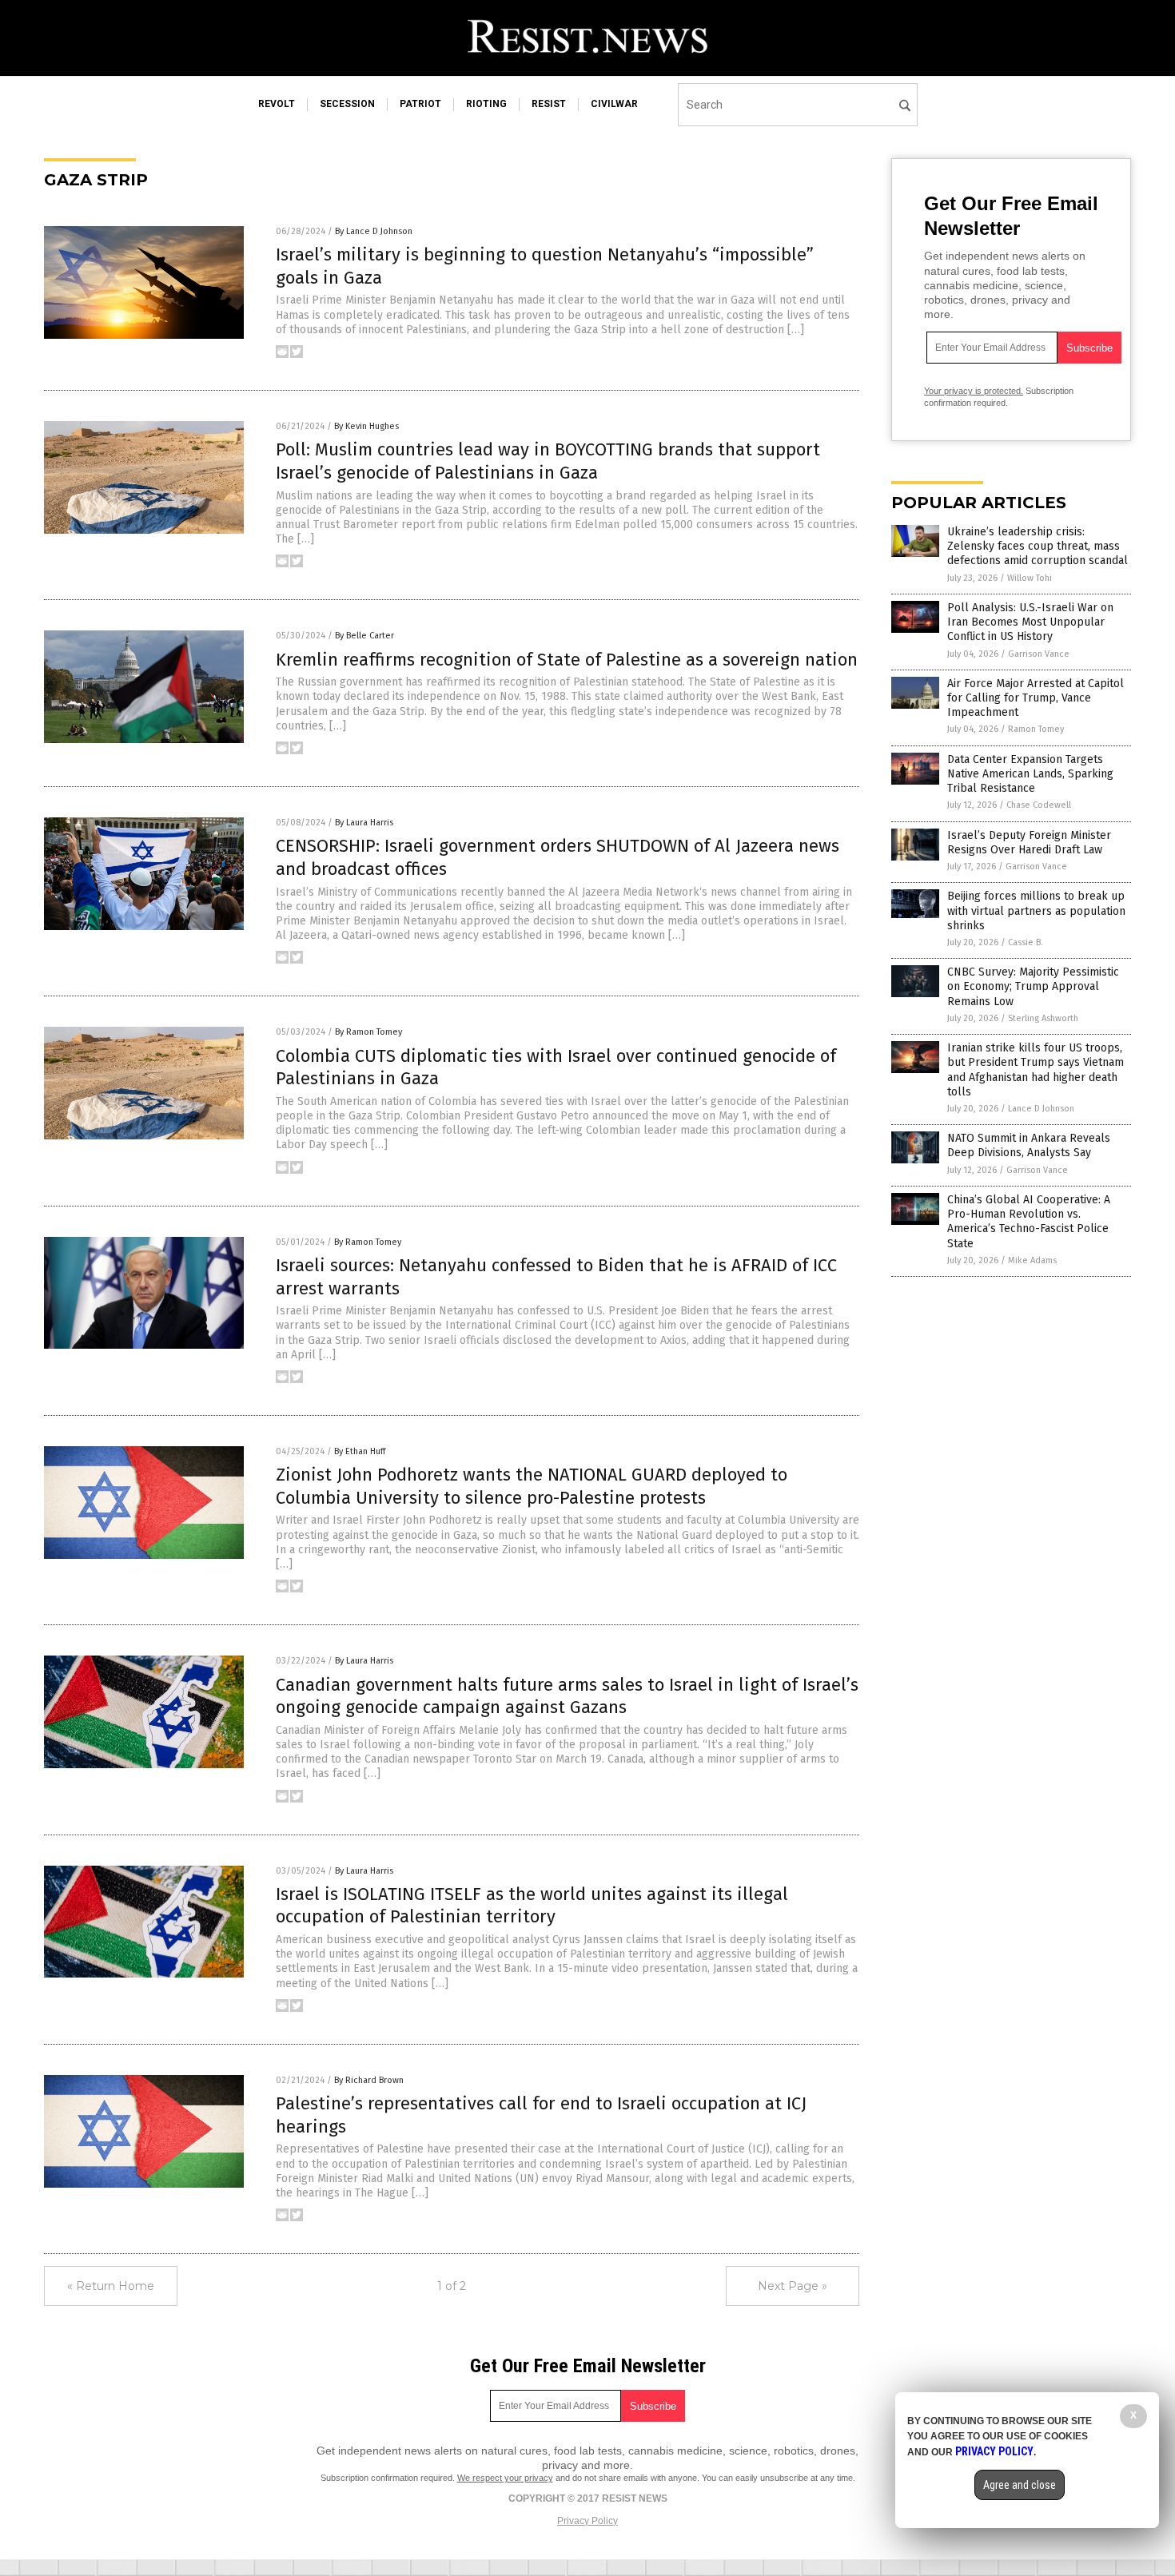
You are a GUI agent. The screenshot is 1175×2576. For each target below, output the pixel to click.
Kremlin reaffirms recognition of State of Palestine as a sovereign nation (567, 660)
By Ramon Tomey (368, 1032)
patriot (420, 104)
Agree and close (1020, 2485)
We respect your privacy (505, 2478)
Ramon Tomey (1036, 729)
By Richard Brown (369, 2080)
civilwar (614, 104)
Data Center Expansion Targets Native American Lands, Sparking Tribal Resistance (1030, 774)
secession (347, 104)
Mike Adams (1032, 1260)
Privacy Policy (587, 2521)
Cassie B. (1026, 942)
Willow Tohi (1030, 578)
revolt (277, 104)
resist (549, 104)
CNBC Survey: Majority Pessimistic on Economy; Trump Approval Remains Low (1033, 986)
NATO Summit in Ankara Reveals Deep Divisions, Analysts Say (1029, 1145)
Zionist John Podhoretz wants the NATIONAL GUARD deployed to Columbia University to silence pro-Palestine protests (532, 1486)
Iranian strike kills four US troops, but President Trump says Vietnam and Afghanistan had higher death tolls (1036, 1070)
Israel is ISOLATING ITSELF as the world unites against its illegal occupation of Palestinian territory (532, 1906)
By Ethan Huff (360, 1451)
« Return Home (111, 2286)
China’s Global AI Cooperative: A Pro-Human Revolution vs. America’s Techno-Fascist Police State (1029, 1222)
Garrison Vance (1039, 654)
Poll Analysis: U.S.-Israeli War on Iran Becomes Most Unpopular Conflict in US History (1030, 622)
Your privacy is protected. (974, 391)
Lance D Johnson (1041, 1109)
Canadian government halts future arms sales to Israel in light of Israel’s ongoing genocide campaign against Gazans (567, 1696)
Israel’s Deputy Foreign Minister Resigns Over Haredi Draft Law (1029, 843)
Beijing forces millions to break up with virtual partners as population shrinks (1036, 910)
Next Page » (793, 2286)
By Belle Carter (364, 636)
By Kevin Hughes (366, 426)
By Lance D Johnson (374, 231)
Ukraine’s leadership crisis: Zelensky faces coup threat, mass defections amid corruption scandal (1038, 546)
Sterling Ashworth (1043, 1018)
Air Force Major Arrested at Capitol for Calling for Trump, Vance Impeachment (1036, 698)
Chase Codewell (1039, 805)
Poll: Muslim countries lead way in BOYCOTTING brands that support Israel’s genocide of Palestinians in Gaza (548, 461)
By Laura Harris (364, 823)
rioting (486, 104)
